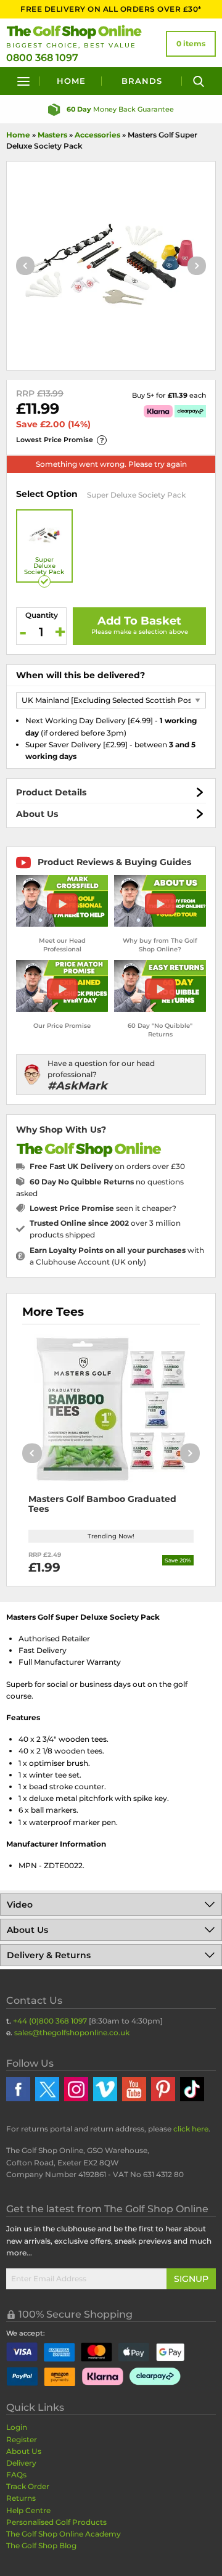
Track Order (28, 2486)
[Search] (199, 81)
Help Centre (28, 2510)
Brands (142, 81)
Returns (21, 2498)
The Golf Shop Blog (41, 2545)
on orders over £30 (107, 1166)
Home (71, 81)
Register (22, 2439)
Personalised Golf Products (56, 2522)
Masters (52, 135)
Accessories (97, 135)
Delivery (21, 2463)
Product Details (51, 792)
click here (191, 2129)
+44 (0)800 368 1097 (50, 2021)
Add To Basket (139, 621)
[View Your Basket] (191, 44)
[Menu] (23, 81)
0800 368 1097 (42, 58)
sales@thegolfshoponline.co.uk (72, 2032)
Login (17, 2427)
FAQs (16, 2475)
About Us (37, 814)
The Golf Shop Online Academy (64, 2534)
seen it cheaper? (103, 1208)
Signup (191, 2279)
